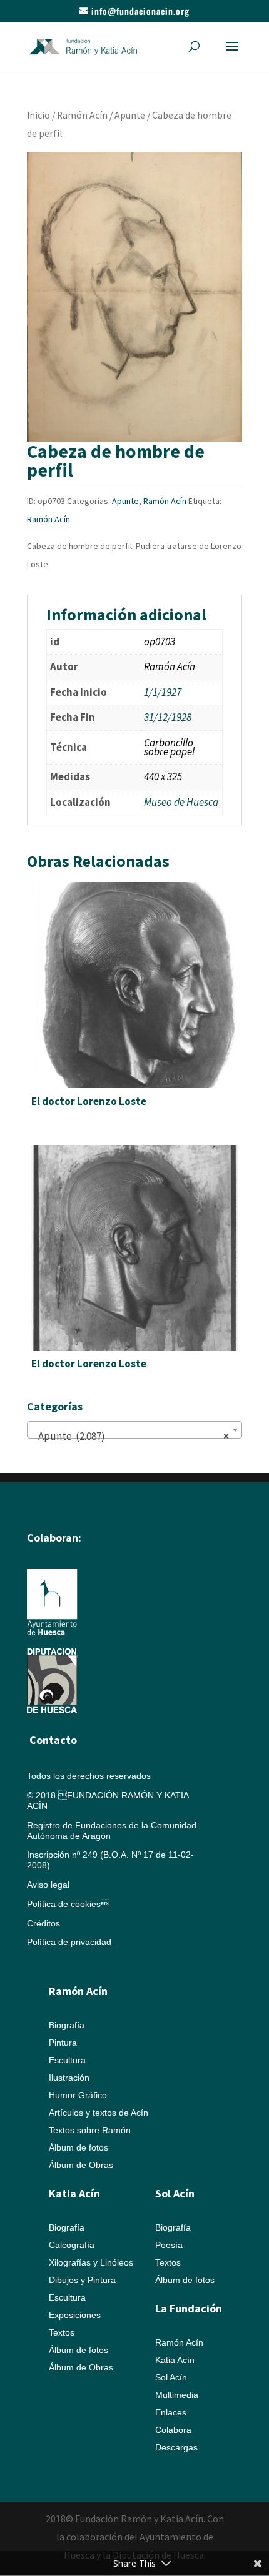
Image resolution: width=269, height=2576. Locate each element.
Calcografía (72, 2245)
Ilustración (69, 2078)
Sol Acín (171, 2377)
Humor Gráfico (78, 2095)
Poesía (169, 2245)
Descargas (176, 2447)
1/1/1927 (163, 692)
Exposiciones (75, 2315)
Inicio (38, 115)
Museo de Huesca (181, 802)
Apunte (130, 115)
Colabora (173, 2430)
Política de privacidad (69, 1942)
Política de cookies (68, 1904)
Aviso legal (48, 1885)
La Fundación (189, 2308)
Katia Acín (74, 2193)
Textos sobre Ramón (90, 2130)
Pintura (63, 2043)
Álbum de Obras (81, 2165)
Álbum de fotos (79, 2147)
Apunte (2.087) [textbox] (131, 1436)
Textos (62, 2332)
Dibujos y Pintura (82, 2280)
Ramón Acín (82, 115)
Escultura (67, 2060)
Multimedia (177, 2395)
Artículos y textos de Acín (99, 2113)
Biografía (67, 2025)
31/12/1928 (168, 717)
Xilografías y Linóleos (91, 2262)
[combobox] (134, 1430)
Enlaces (171, 2412)
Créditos (43, 1923)
